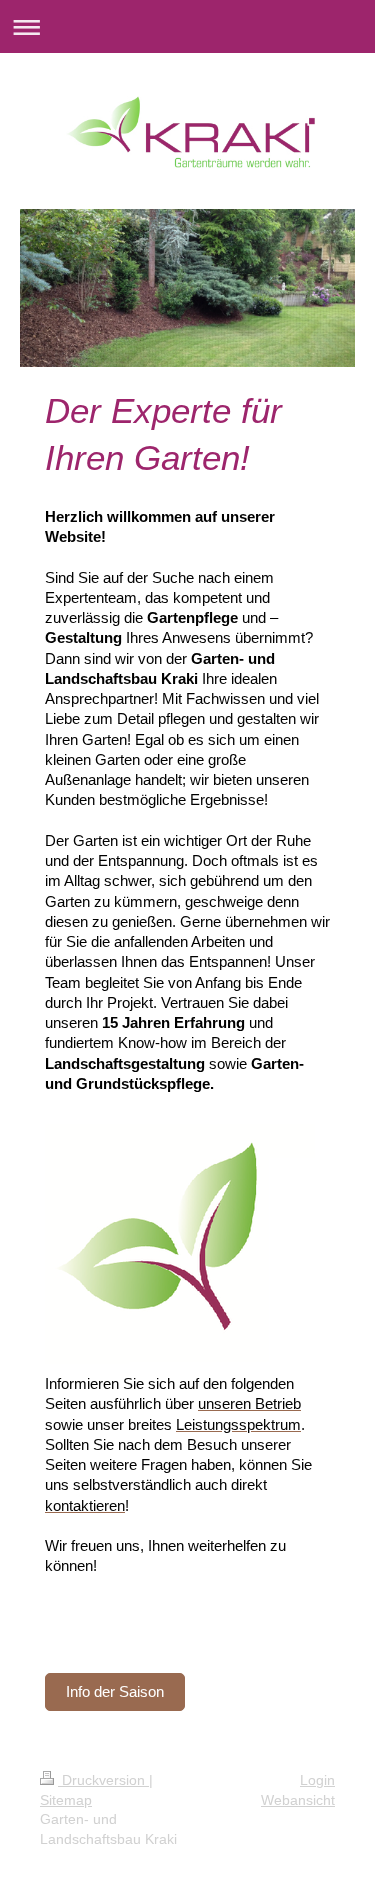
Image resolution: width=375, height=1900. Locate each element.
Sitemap (66, 1800)
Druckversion (103, 1780)
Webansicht (298, 1800)
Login (317, 1780)
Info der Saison (115, 1691)
